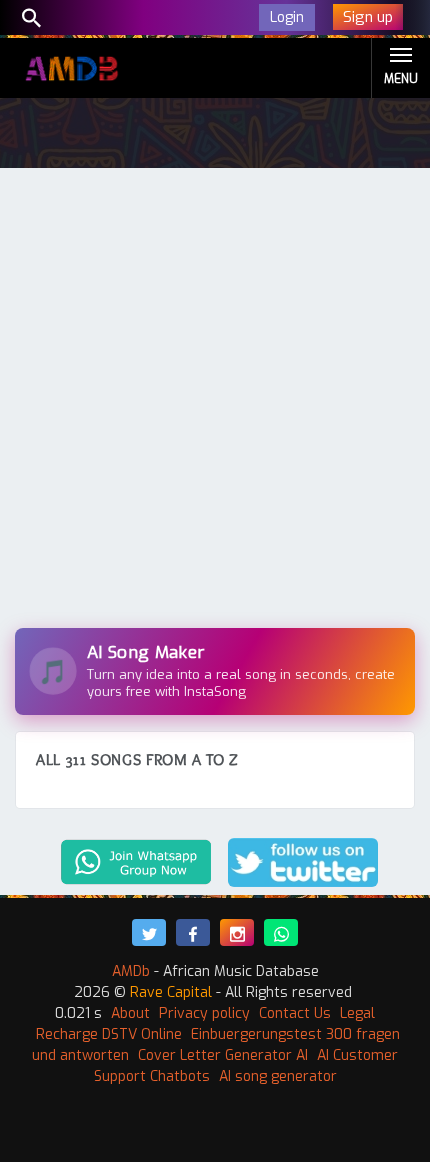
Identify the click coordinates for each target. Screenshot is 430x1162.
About (130, 1013)
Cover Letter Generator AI (223, 1055)
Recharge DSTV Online (109, 1034)
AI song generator (278, 1076)
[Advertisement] (215, 403)
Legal (357, 1013)
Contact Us (295, 1013)
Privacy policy (204, 1013)
